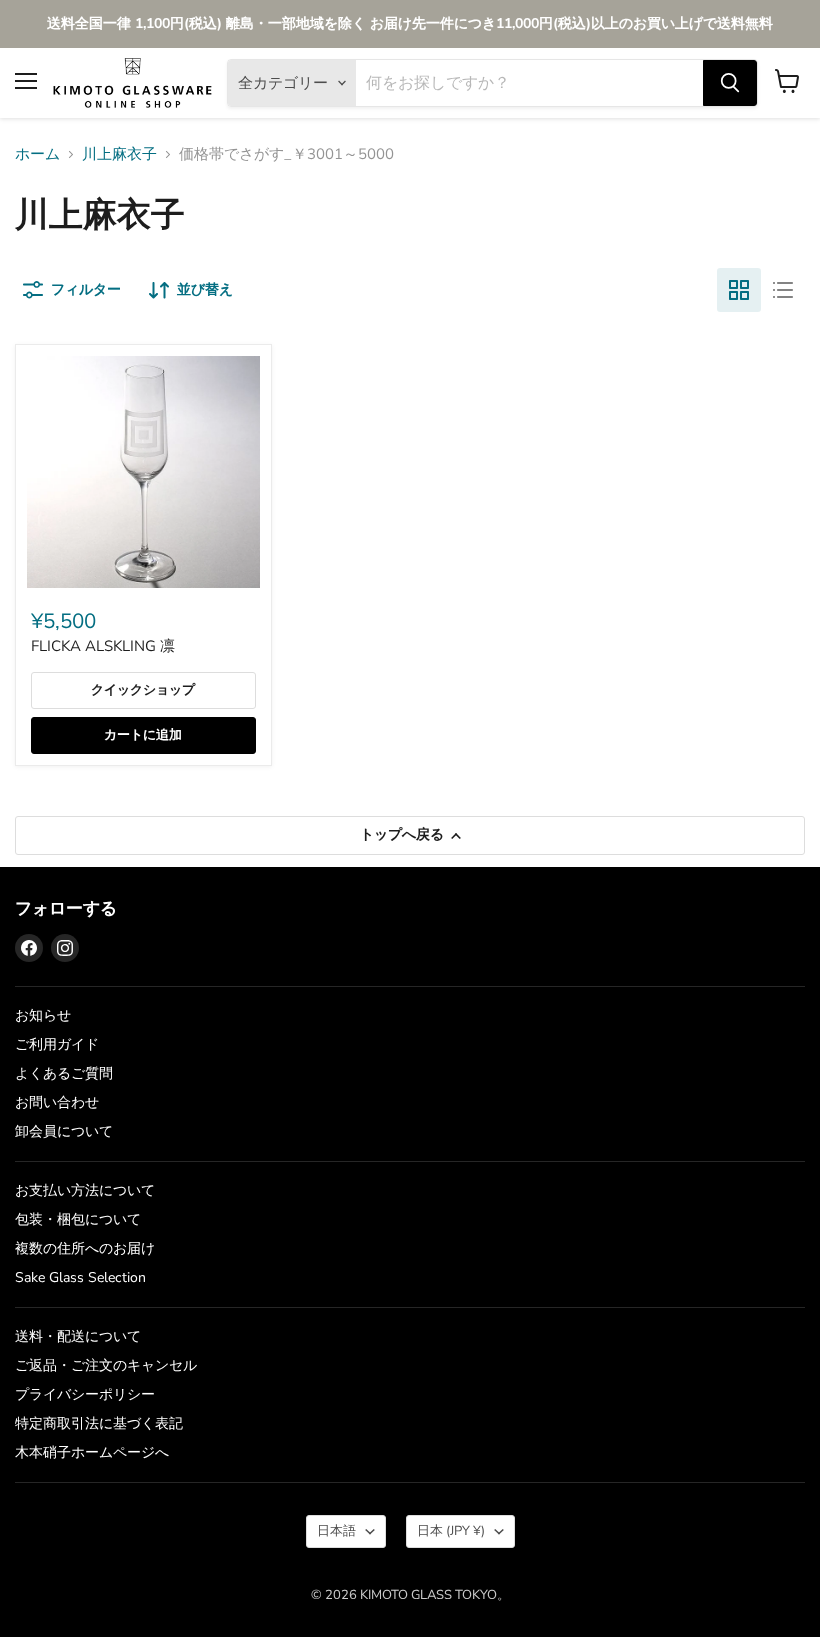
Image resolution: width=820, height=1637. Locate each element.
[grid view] (739, 290)
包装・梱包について (78, 1219)
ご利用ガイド (57, 1044)
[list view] (783, 290)
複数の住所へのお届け (85, 1248)
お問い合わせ (57, 1102)
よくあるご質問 (64, 1073)
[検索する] (730, 83)
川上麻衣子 (119, 154)
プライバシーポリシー (85, 1394)
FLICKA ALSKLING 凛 (103, 646)
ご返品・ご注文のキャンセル (106, 1365)
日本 (451, 1531)
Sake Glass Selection (80, 1277)
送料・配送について (78, 1336)
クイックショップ (143, 690)
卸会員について (64, 1131)
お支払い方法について (85, 1190)
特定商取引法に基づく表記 (99, 1423)
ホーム (37, 154)
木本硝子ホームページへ (92, 1452)
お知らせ (43, 1015)
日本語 (336, 1531)
